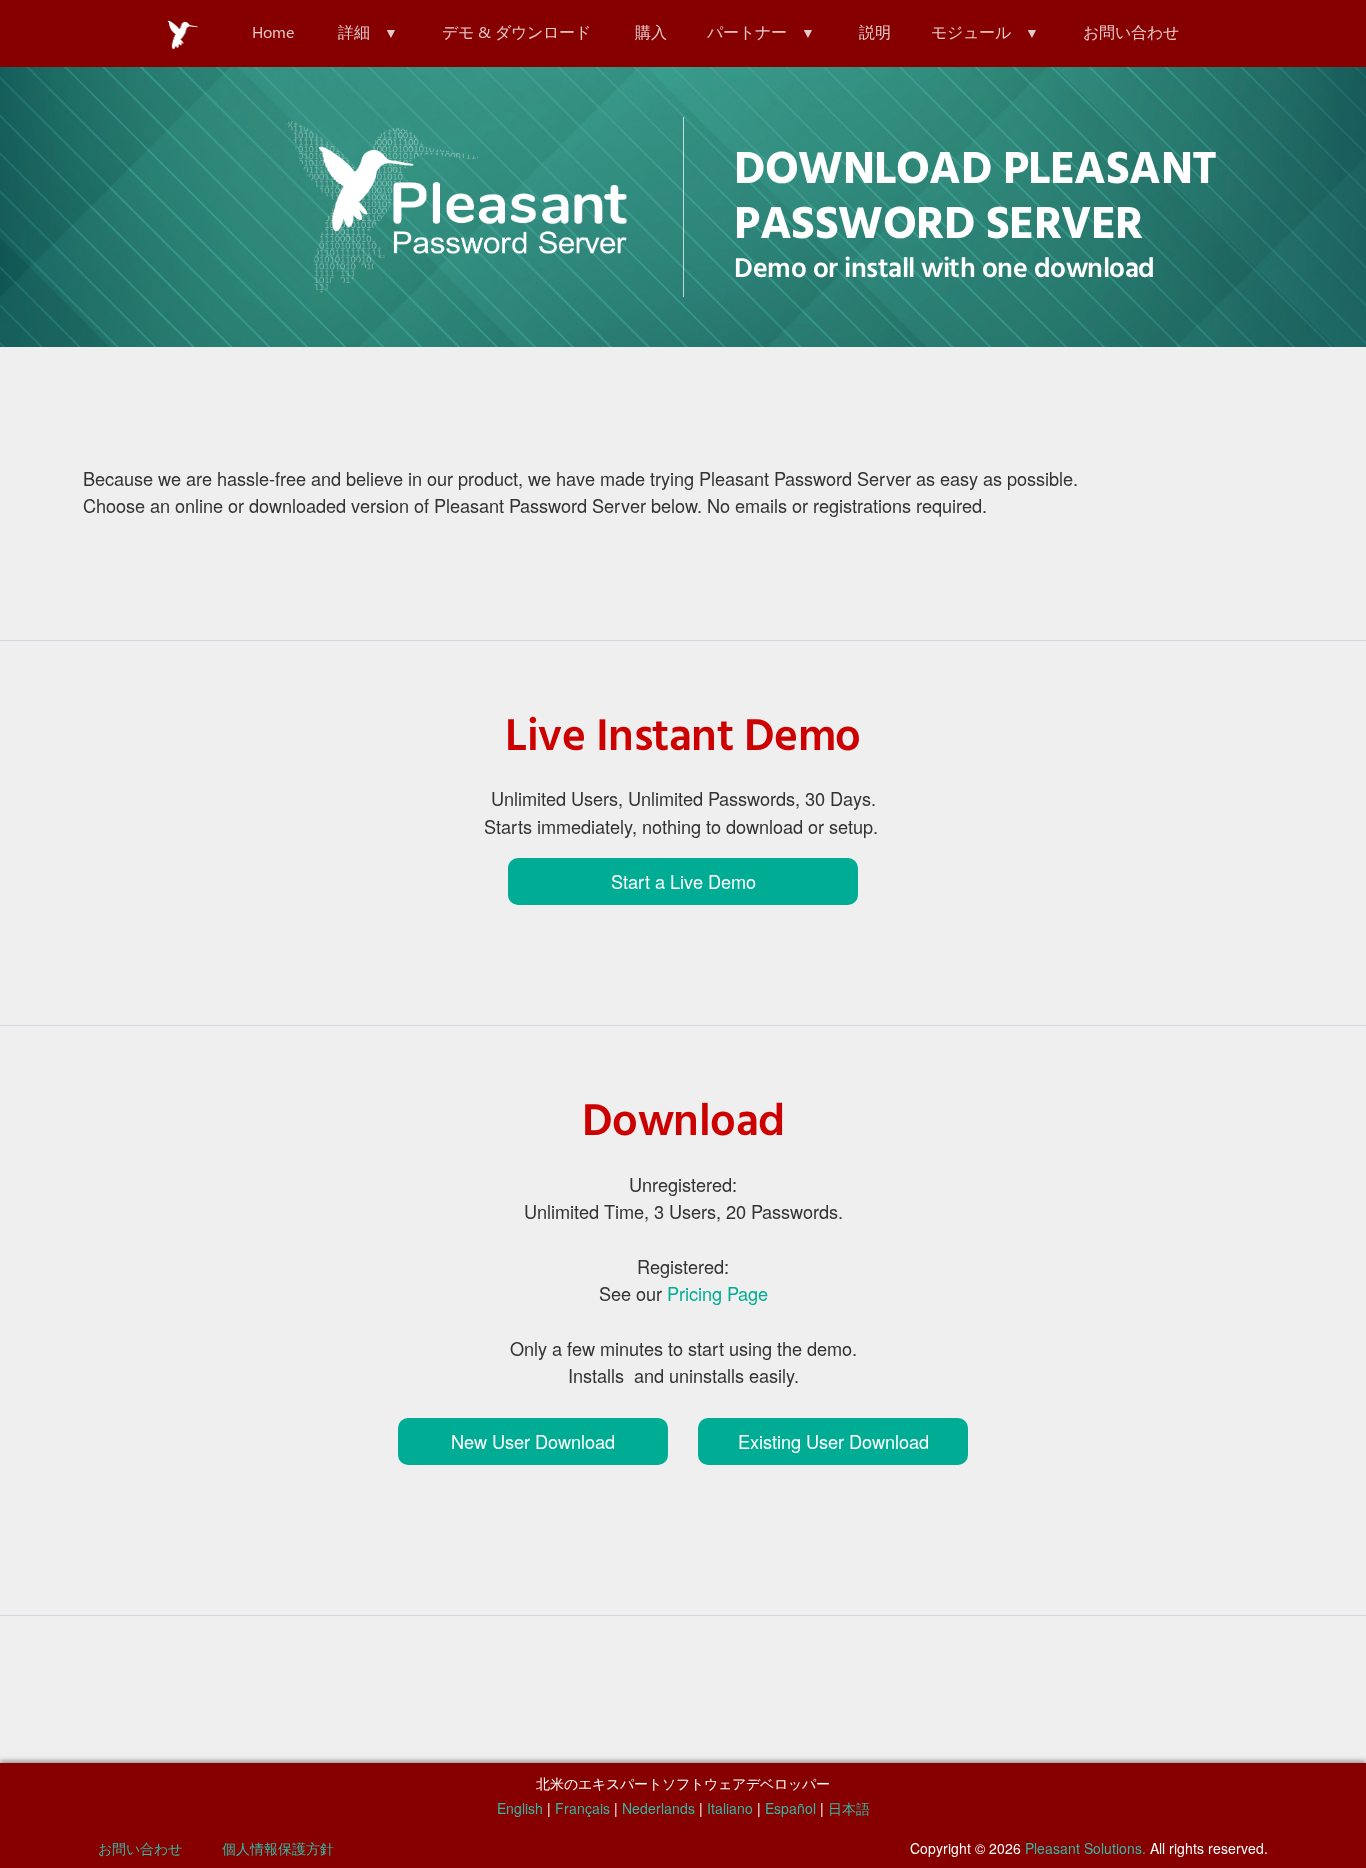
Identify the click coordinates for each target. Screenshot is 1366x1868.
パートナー (747, 31)
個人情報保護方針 (278, 1848)
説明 (875, 31)
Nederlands (658, 1808)
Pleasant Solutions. (1085, 1848)
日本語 (849, 1808)
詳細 (354, 31)
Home (273, 31)
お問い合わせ (1131, 31)
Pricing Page (717, 1293)
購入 (651, 31)
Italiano (730, 1808)
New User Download (533, 1441)
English (520, 1808)
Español (790, 1808)
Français (582, 1808)
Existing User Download (833, 1441)
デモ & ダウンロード (516, 31)
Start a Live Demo (683, 881)
